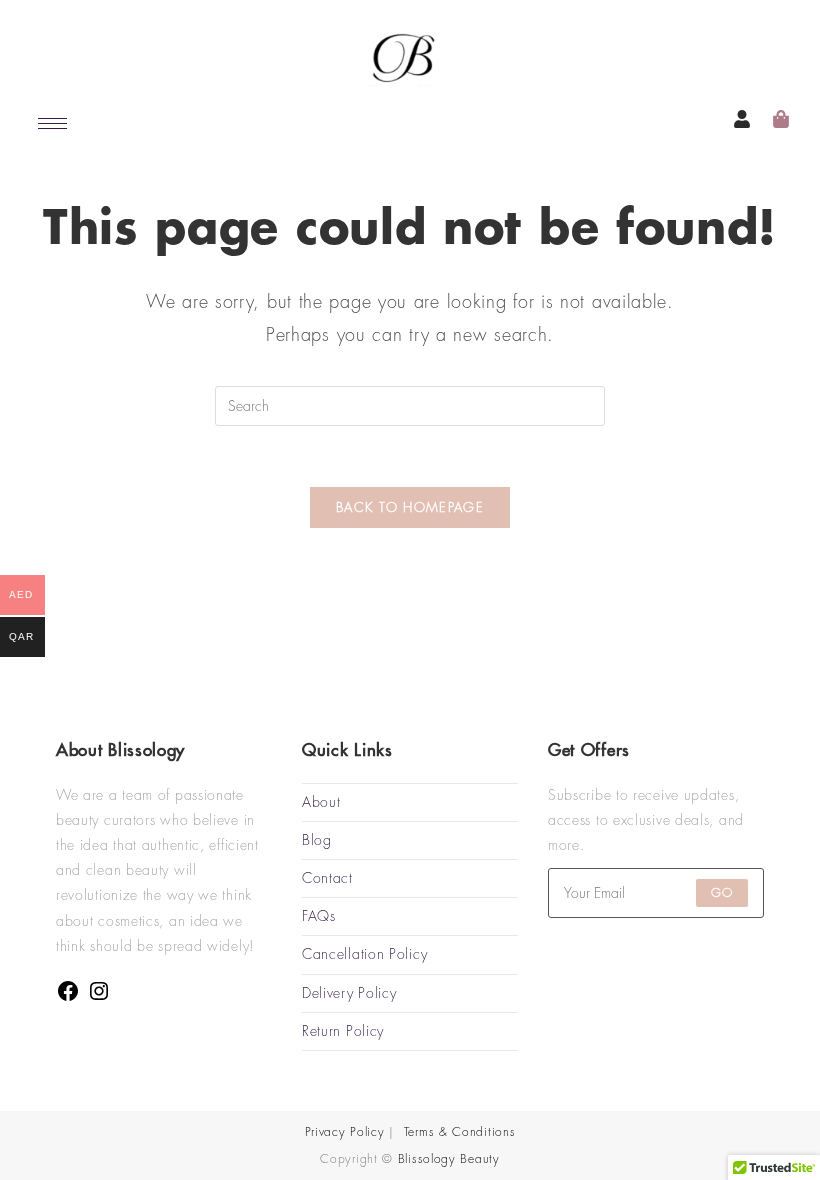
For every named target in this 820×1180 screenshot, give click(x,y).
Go (722, 893)
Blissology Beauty (449, 1159)
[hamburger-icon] (52, 123)
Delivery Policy (349, 993)
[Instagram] (99, 998)
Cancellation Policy (364, 954)
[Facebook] (68, 998)
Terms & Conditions (460, 1132)
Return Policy (343, 1031)
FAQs (319, 916)
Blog (317, 840)
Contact (327, 878)
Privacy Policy (345, 1132)
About (321, 802)
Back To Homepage (410, 507)
